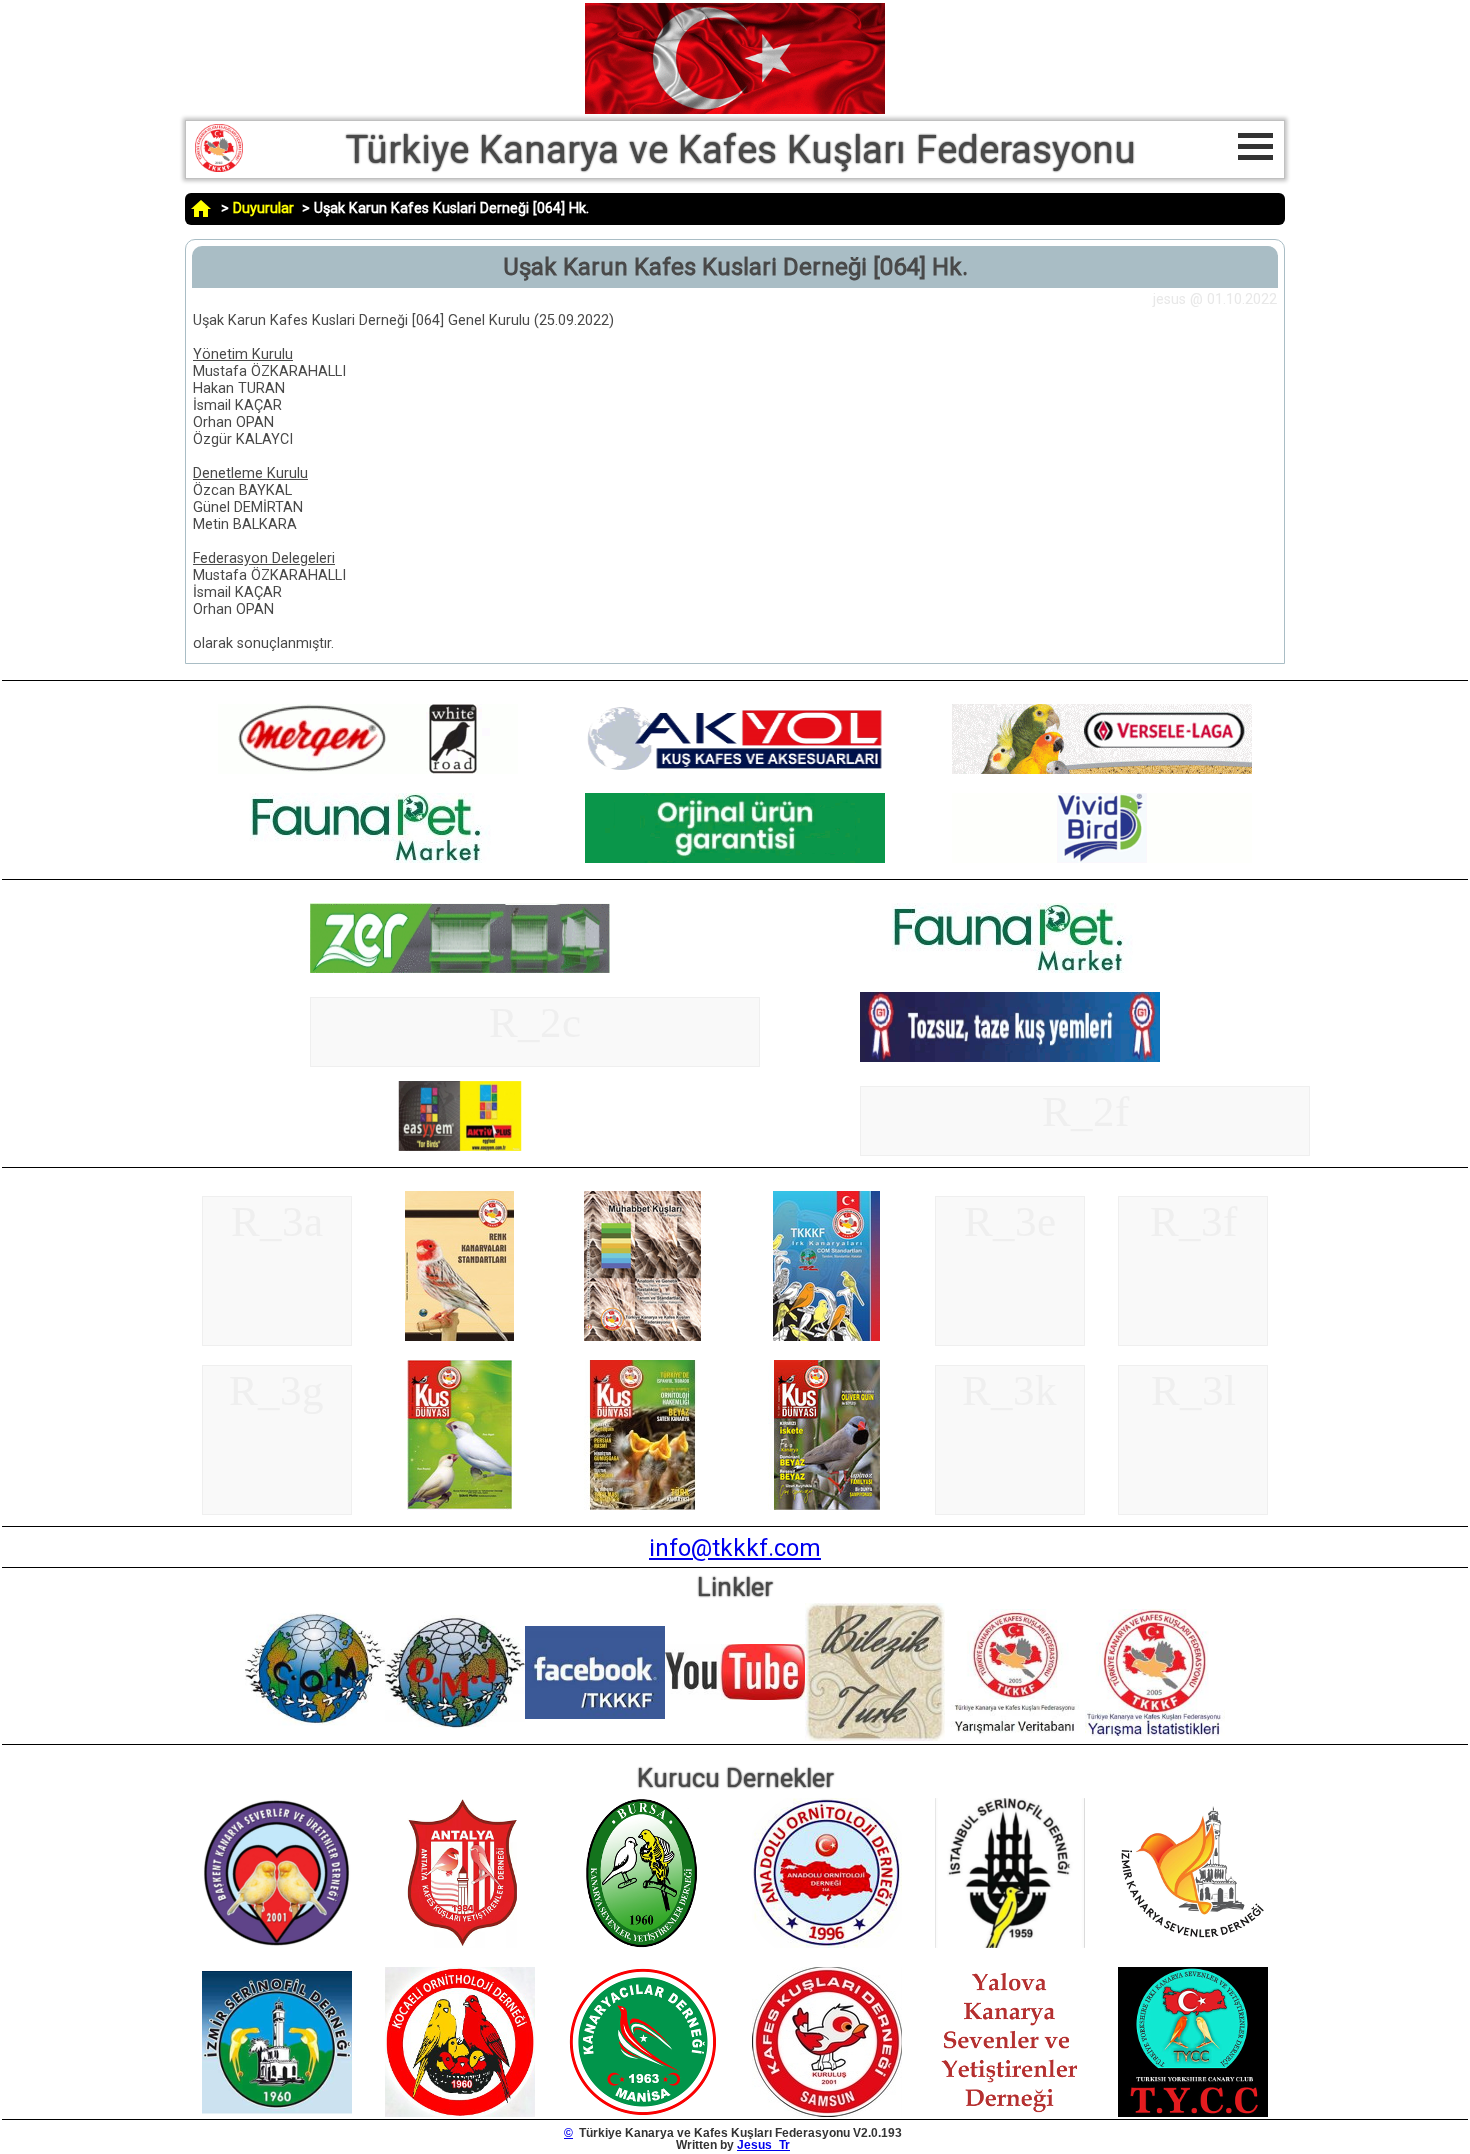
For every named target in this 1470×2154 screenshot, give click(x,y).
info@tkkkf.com (735, 1548)
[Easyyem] (460, 1147)
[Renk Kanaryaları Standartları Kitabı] (460, 1337)
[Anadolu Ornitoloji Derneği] (827, 1944)
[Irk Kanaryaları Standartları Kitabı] (827, 1337)
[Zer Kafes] (460, 969)
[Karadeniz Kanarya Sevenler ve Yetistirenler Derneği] (827, 2113)
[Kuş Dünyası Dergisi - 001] (460, 1506)
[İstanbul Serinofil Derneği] (1010, 1944)
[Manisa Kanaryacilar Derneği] (643, 2113)
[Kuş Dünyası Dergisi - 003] (827, 1506)
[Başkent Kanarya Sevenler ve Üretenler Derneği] (277, 1944)
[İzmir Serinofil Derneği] (277, 2113)
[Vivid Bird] (1102, 859)
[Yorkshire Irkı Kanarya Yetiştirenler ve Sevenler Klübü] (1193, 2113)
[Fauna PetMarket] (368, 859)
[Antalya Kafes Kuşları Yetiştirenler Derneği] (460, 1944)
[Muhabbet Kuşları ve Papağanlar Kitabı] (643, 1337)
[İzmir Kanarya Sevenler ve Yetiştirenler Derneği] (1193, 1944)
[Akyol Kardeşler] (368, 770)
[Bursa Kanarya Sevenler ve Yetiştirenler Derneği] (643, 1944)
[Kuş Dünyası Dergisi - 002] (643, 1506)
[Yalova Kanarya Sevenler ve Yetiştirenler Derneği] (1010, 2113)
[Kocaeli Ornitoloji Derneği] (460, 2113)
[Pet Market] (735, 859)
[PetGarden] (1102, 770)
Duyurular (263, 208)
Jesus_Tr (763, 2145)
